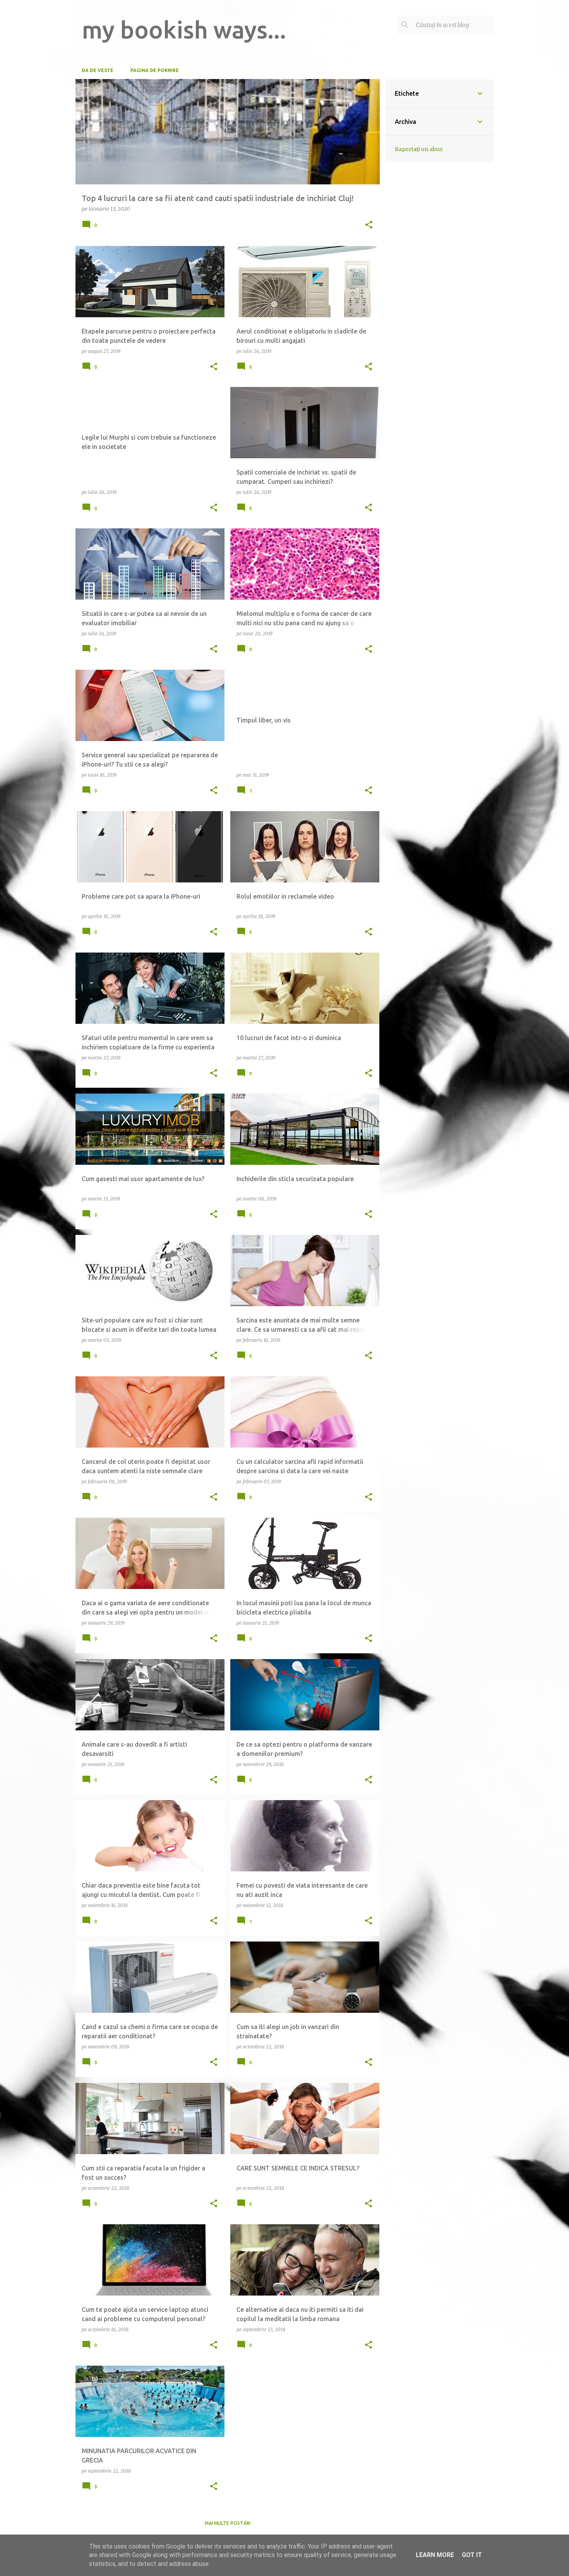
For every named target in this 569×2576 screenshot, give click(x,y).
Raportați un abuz (419, 149)
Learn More (435, 2555)
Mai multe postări (228, 2523)
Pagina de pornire (155, 70)
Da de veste (98, 70)
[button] (369, 225)
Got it (472, 2555)
